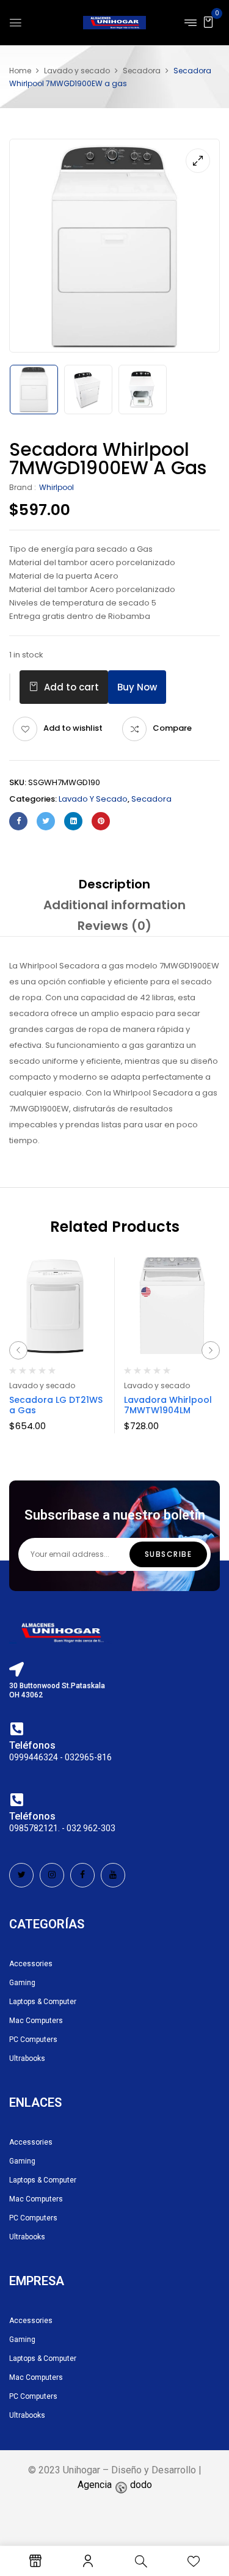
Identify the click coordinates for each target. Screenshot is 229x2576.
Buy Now (137, 687)
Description (114, 884)
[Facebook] (18, 821)
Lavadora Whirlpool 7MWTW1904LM (168, 1405)
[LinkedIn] (73, 821)
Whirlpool (56, 487)
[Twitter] (46, 821)
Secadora (142, 71)
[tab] (114, 884)
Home (20, 71)
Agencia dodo (115, 2485)
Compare (172, 728)
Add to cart (71, 687)
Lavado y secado (77, 71)
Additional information (114, 905)
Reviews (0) (114, 926)
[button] (208, 22)
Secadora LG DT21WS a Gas (56, 1405)
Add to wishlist (73, 728)
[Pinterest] (101, 821)
